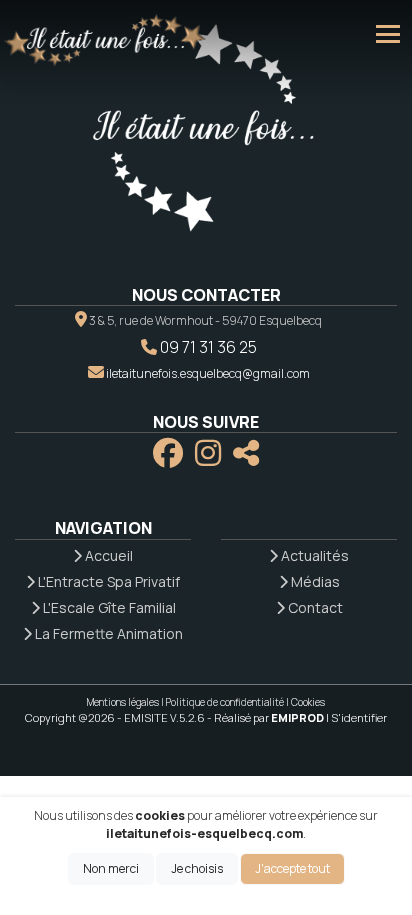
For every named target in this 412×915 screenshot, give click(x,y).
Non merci (111, 868)
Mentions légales (123, 702)
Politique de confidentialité (225, 702)
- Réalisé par (266, 717)
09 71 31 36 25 (208, 347)
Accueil (107, 555)
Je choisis (197, 868)
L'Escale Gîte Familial (108, 607)
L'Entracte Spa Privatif (107, 581)
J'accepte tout (292, 868)
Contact (314, 607)
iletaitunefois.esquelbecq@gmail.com (208, 373)
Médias (314, 581)
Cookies (308, 702)
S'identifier (359, 717)
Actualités (313, 555)
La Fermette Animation (107, 633)
